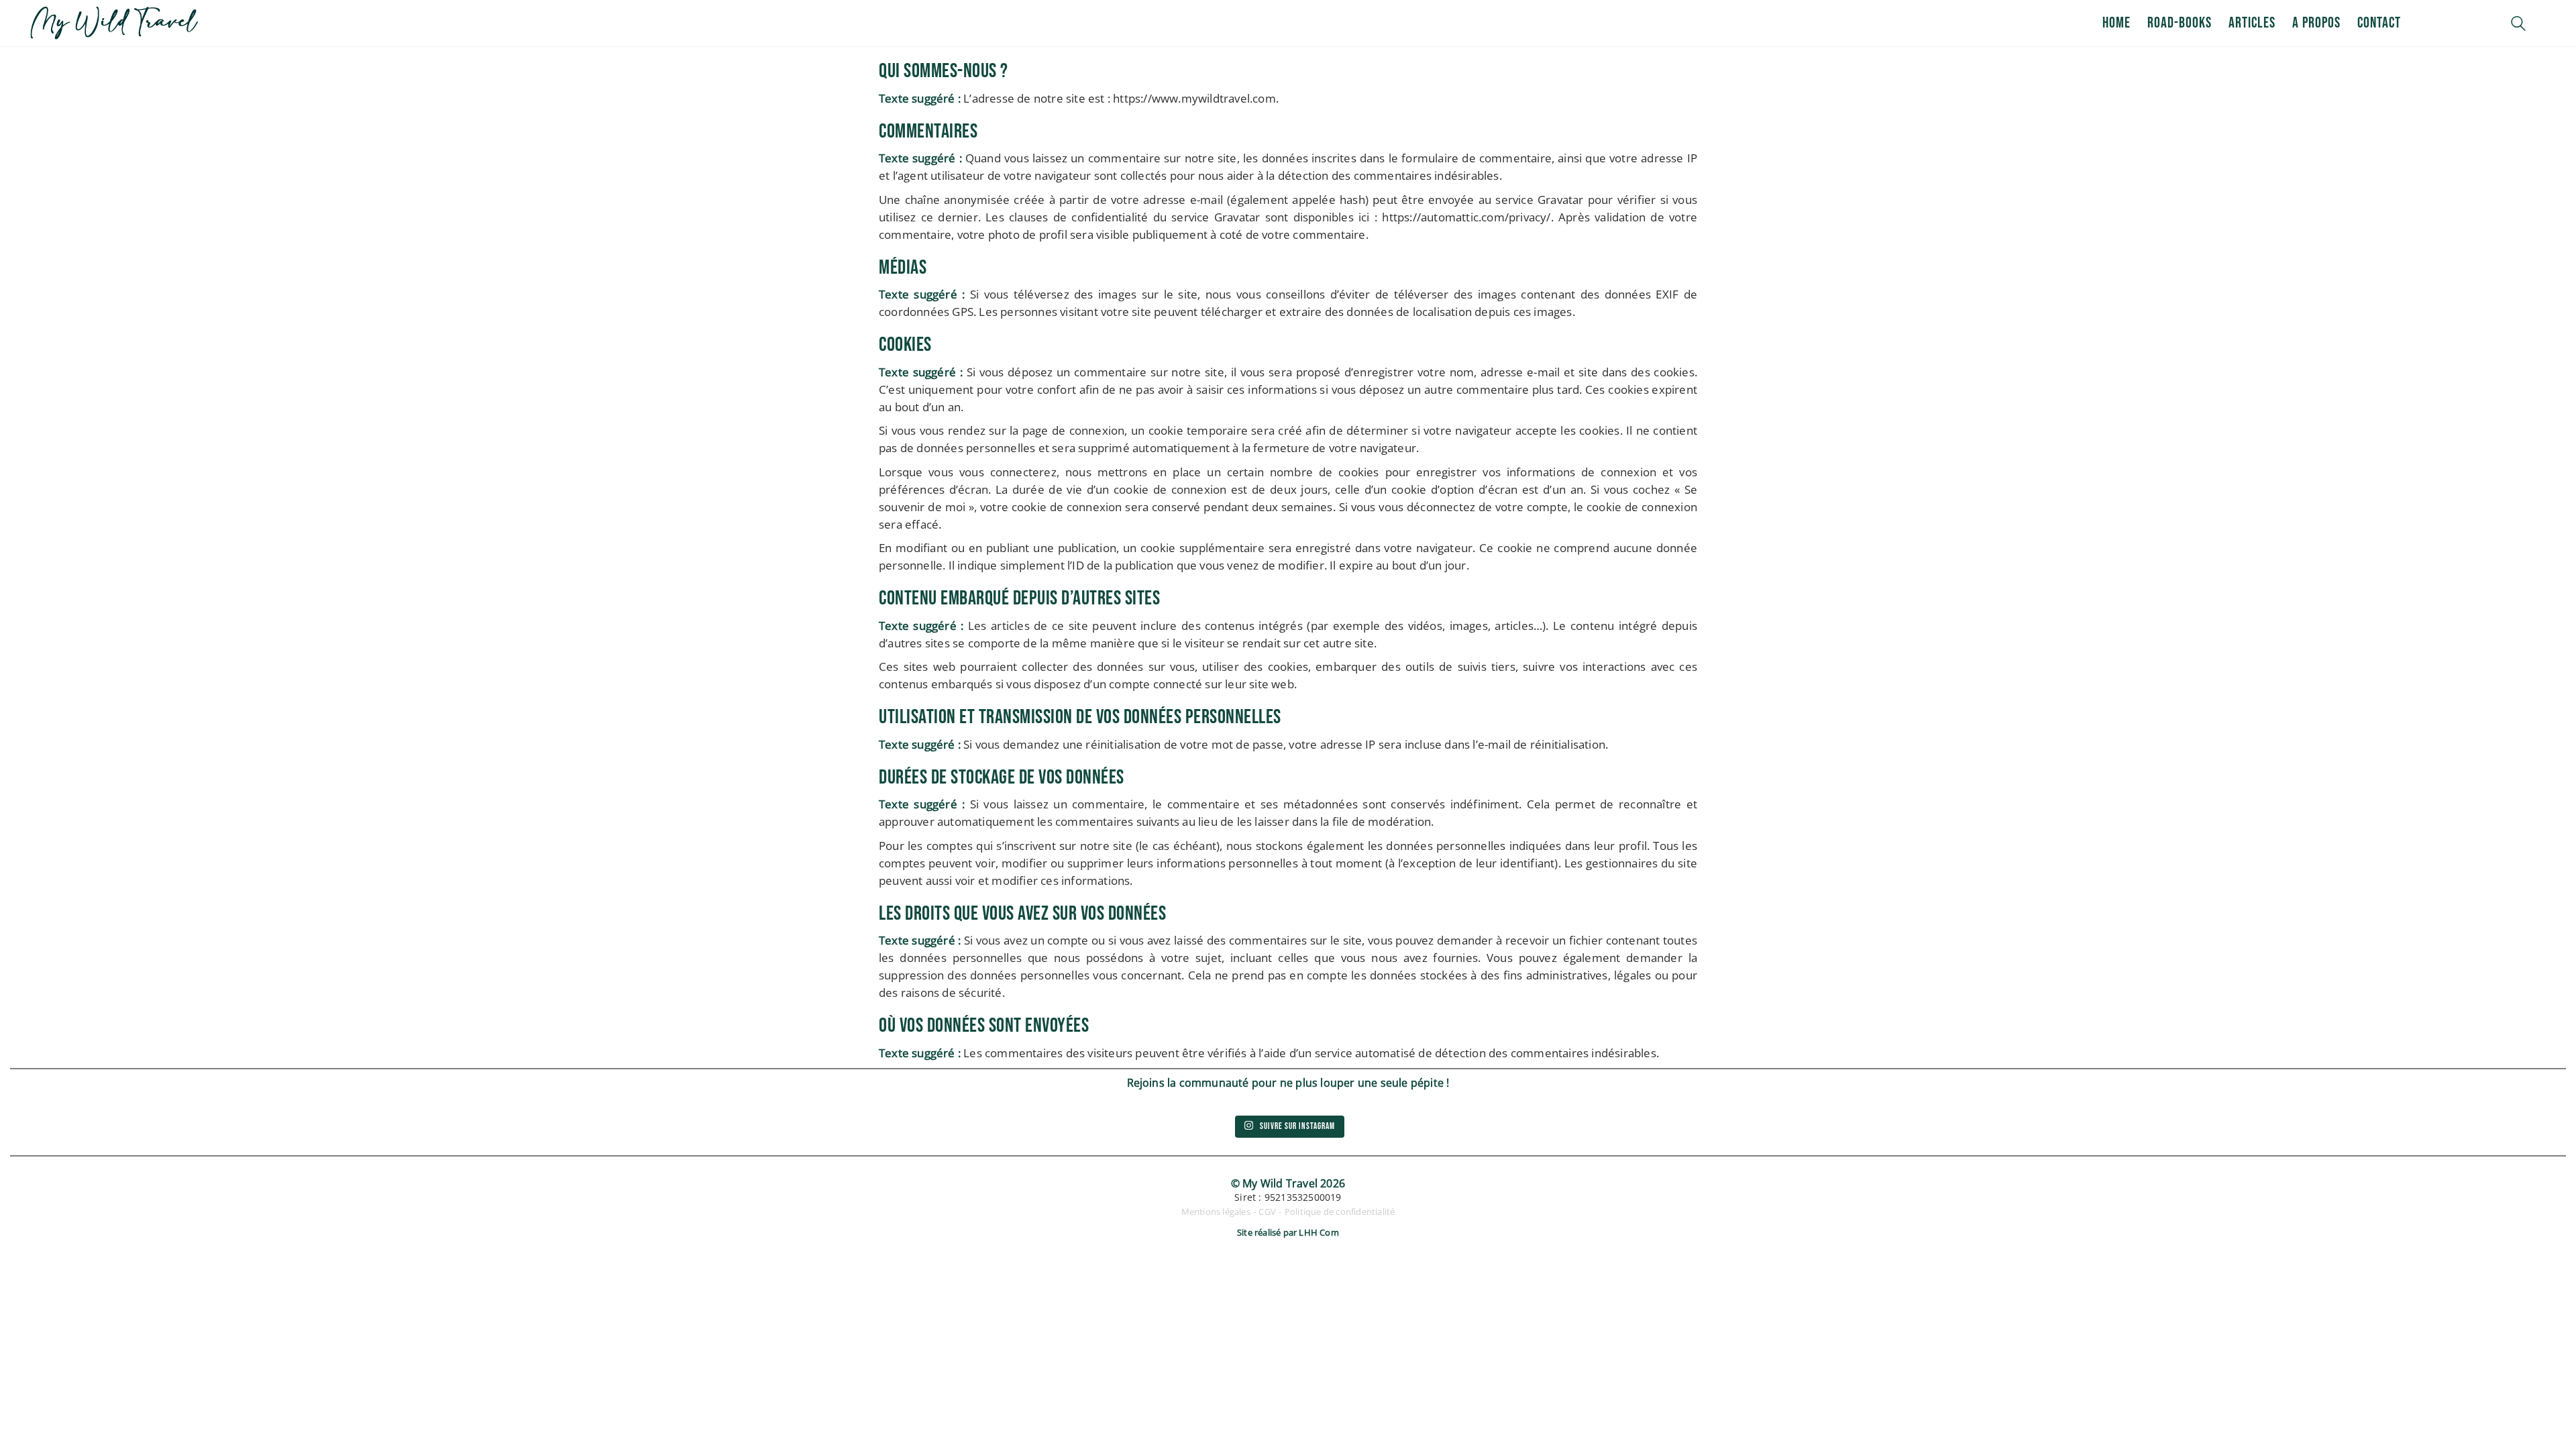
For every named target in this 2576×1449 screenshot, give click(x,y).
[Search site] (2518, 25)
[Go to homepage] (114, 23)
